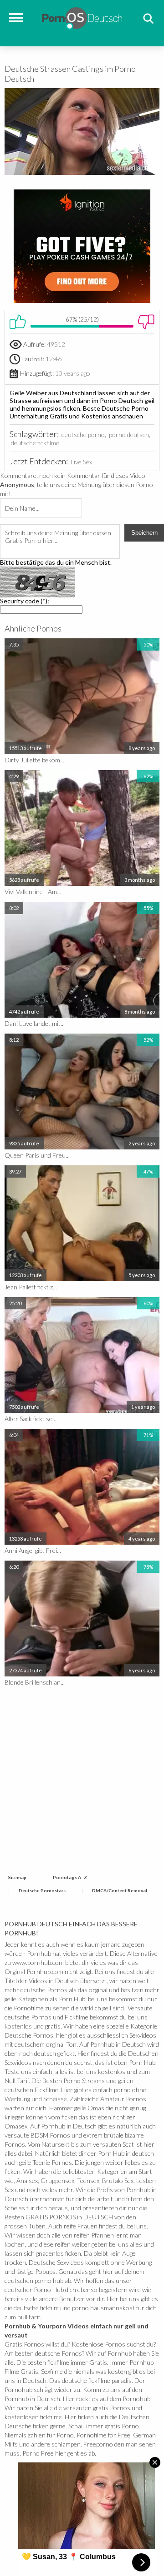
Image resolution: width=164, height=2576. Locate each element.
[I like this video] (18, 322)
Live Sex (81, 462)
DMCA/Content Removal (120, 1890)
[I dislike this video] (146, 322)
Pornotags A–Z (70, 1877)
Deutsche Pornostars (42, 1890)
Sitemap (17, 1877)
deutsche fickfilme (35, 443)
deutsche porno (83, 435)
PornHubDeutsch (82, 17)
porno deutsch (129, 435)
